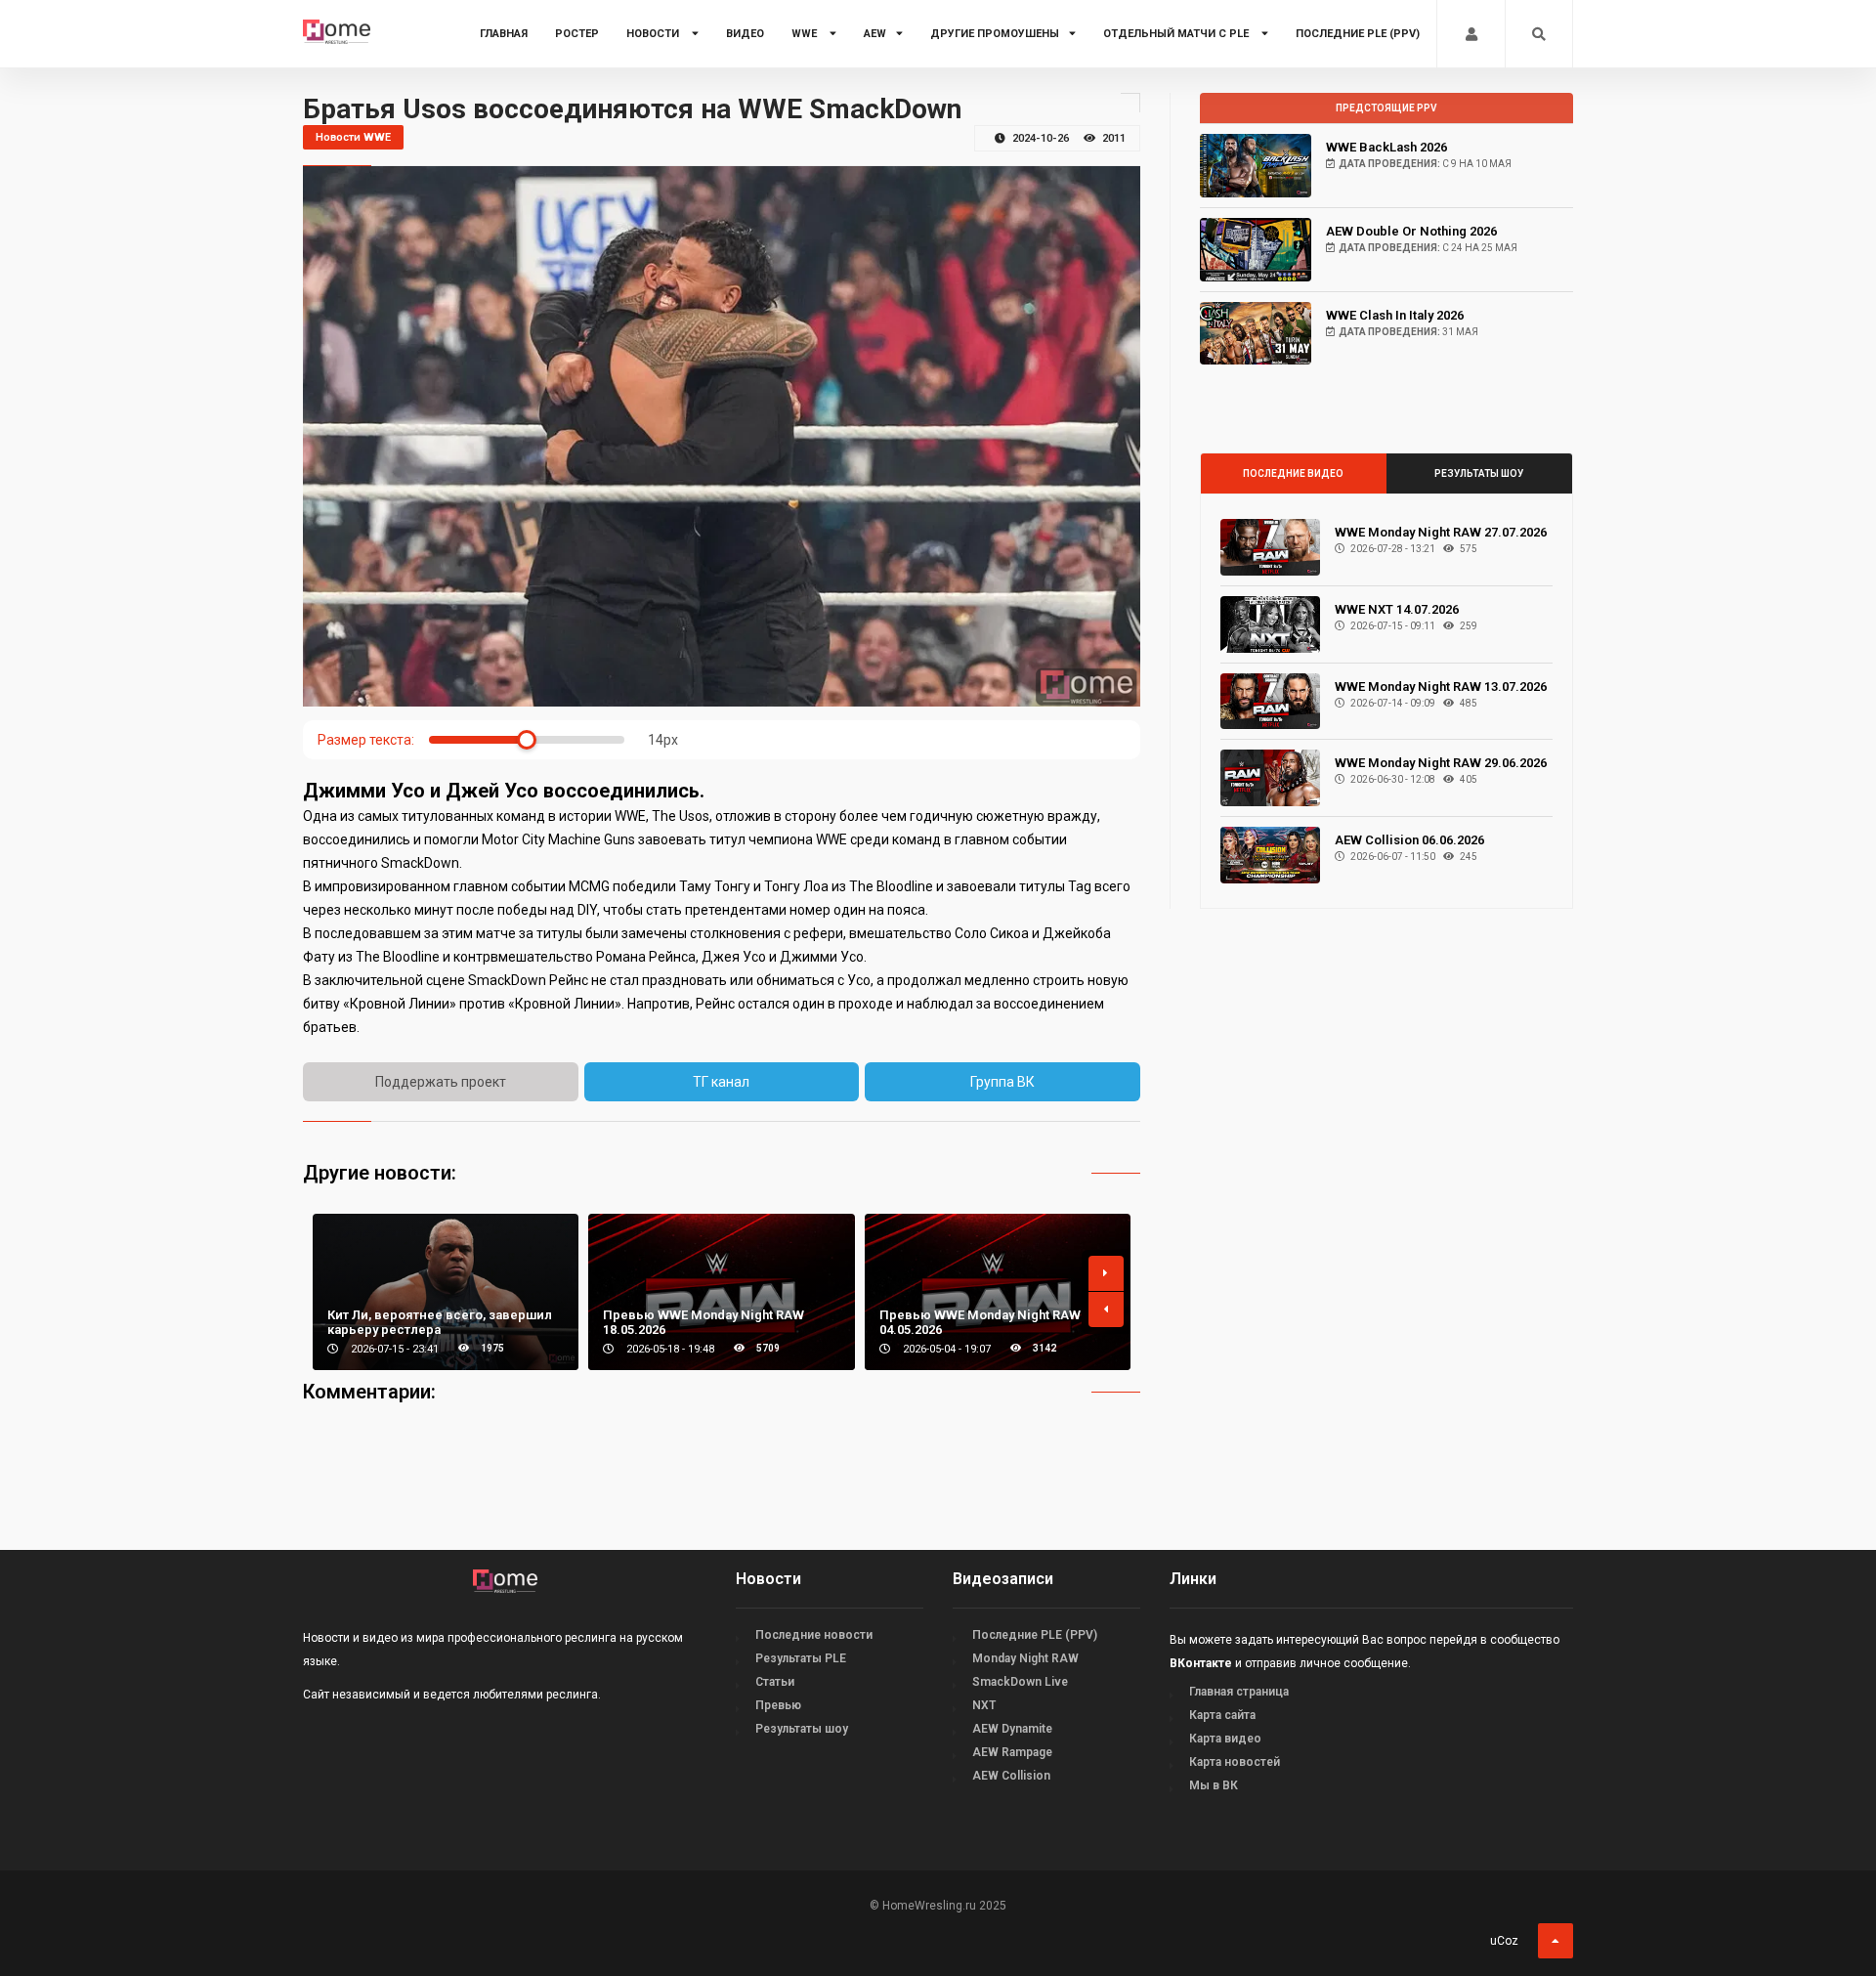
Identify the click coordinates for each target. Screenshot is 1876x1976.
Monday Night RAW (1025, 1658)
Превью (778, 1705)
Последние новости (814, 1635)
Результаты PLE (801, 1658)
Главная (504, 34)
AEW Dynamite (1012, 1729)
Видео (745, 34)
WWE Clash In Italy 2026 (1395, 315)
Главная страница (1239, 1692)
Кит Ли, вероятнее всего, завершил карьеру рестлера (440, 1322)
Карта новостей (1235, 1762)
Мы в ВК (1214, 1785)
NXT (984, 1705)
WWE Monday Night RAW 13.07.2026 (1441, 687)
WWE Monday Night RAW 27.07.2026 (1441, 532)
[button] (1106, 1273)
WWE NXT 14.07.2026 (1397, 609)
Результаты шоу (1479, 473)
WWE (806, 34)
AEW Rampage (1012, 1752)
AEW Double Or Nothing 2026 (1411, 231)
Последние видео (1293, 473)
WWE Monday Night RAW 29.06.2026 (1441, 763)
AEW (875, 34)
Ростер (577, 34)
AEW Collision (1011, 1776)
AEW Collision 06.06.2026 (1409, 840)
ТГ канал (721, 1082)
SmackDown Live (1020, 1682)
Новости (654, 34)
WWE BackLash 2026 (1386, 147)
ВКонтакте (1201, 1663)
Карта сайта (1222, 1715)
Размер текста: (366, 740)
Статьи (775, 1682)
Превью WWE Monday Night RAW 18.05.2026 (703, 1322)
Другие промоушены (995, 34)
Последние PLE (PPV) (1358, 34)
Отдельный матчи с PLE (1177, 34)
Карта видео (1225, 1739)
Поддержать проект (441, 1082)
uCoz (1504, 1941)
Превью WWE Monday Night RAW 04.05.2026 (980, 1322)
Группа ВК (1002, 1082)
